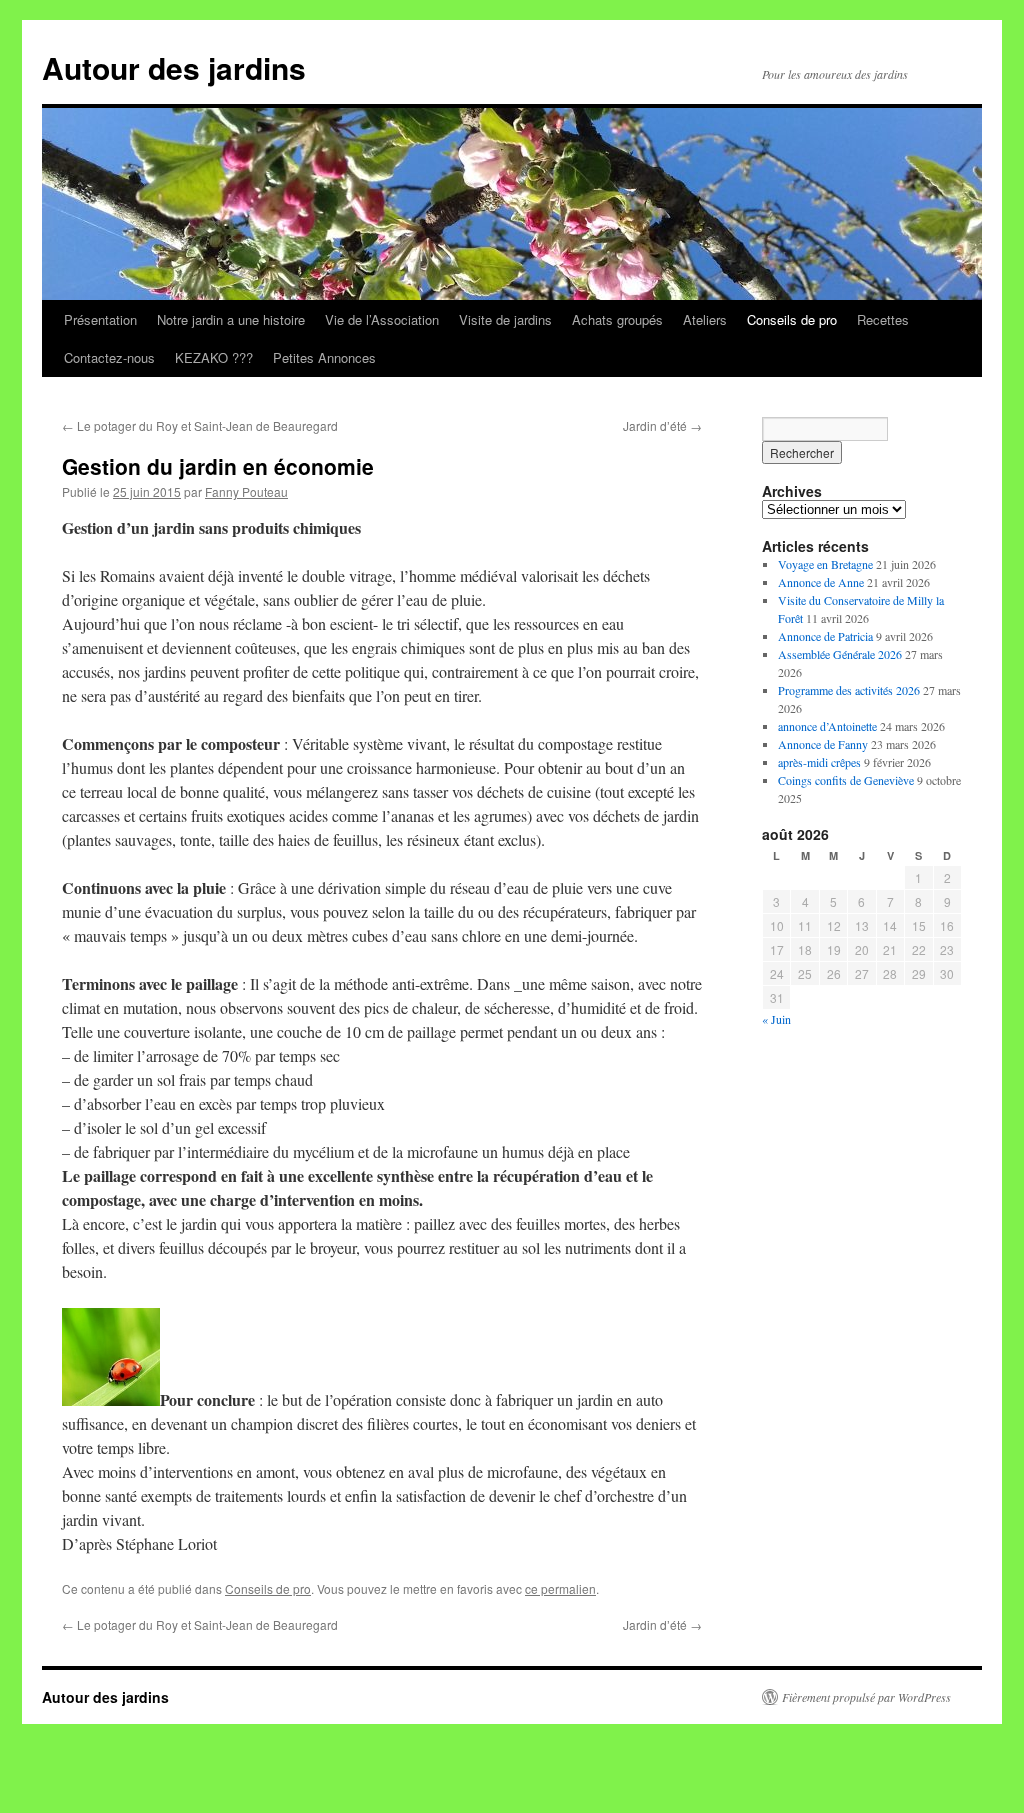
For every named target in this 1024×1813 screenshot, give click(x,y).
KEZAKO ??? (214, 357)
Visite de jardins (505, 319)
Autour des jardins (174, 67)
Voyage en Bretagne (825, 564)
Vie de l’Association (382, 319)
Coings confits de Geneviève (846, 780)
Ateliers (705, 319)
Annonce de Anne (821, 582)
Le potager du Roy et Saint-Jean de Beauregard (200, 425)
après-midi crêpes (819, 762)
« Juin (776, 1019)
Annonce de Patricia (825, 636)
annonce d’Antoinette (827, 726)
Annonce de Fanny (823, 744)
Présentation (100, 319)
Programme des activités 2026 (849, 690)
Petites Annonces (324, 357)
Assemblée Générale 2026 (840, 654)
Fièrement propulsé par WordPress (866, 1697)
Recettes (883, 319)
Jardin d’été (662, 425)
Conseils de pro (792, 319)
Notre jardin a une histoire (231, 319)
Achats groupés (617, 319)
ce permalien (560, 1588)
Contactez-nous (109, 357)
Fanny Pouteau (246, 491)
